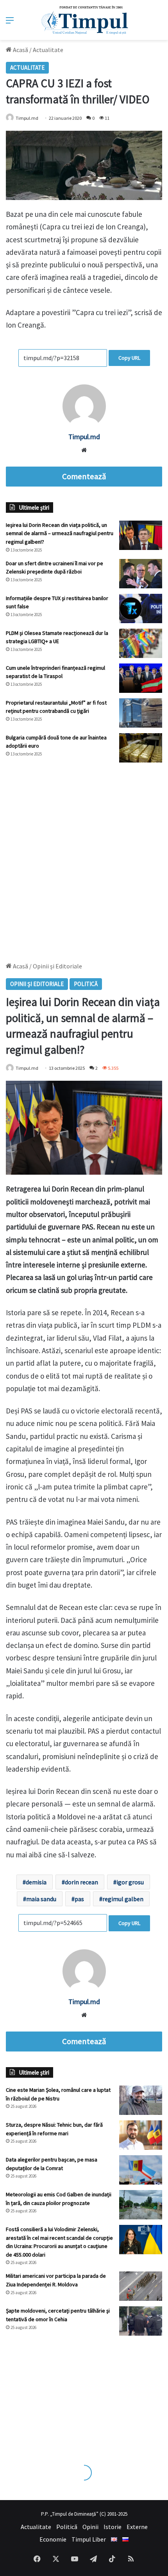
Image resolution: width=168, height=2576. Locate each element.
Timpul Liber (89, 2539)
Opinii (90, 2527)
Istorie (113, 2527)
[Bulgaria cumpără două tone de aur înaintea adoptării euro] (141, 748)
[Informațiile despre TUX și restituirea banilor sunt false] (141, 608)
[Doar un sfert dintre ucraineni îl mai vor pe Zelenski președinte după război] (141, 574)
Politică (67, 2527)
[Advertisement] (84, 858)
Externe (137, 2527)
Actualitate (48, 50)
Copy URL (129, 358)
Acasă (20, 50)
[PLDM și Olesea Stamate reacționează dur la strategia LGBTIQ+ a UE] (141, 643)
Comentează (84, 476)
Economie (53, 2539)
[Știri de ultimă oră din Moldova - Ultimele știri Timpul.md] (84, 20)
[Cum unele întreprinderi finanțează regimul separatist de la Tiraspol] (141, 678)
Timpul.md (27, 118)
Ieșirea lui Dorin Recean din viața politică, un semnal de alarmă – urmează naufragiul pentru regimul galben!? (60, 533)
